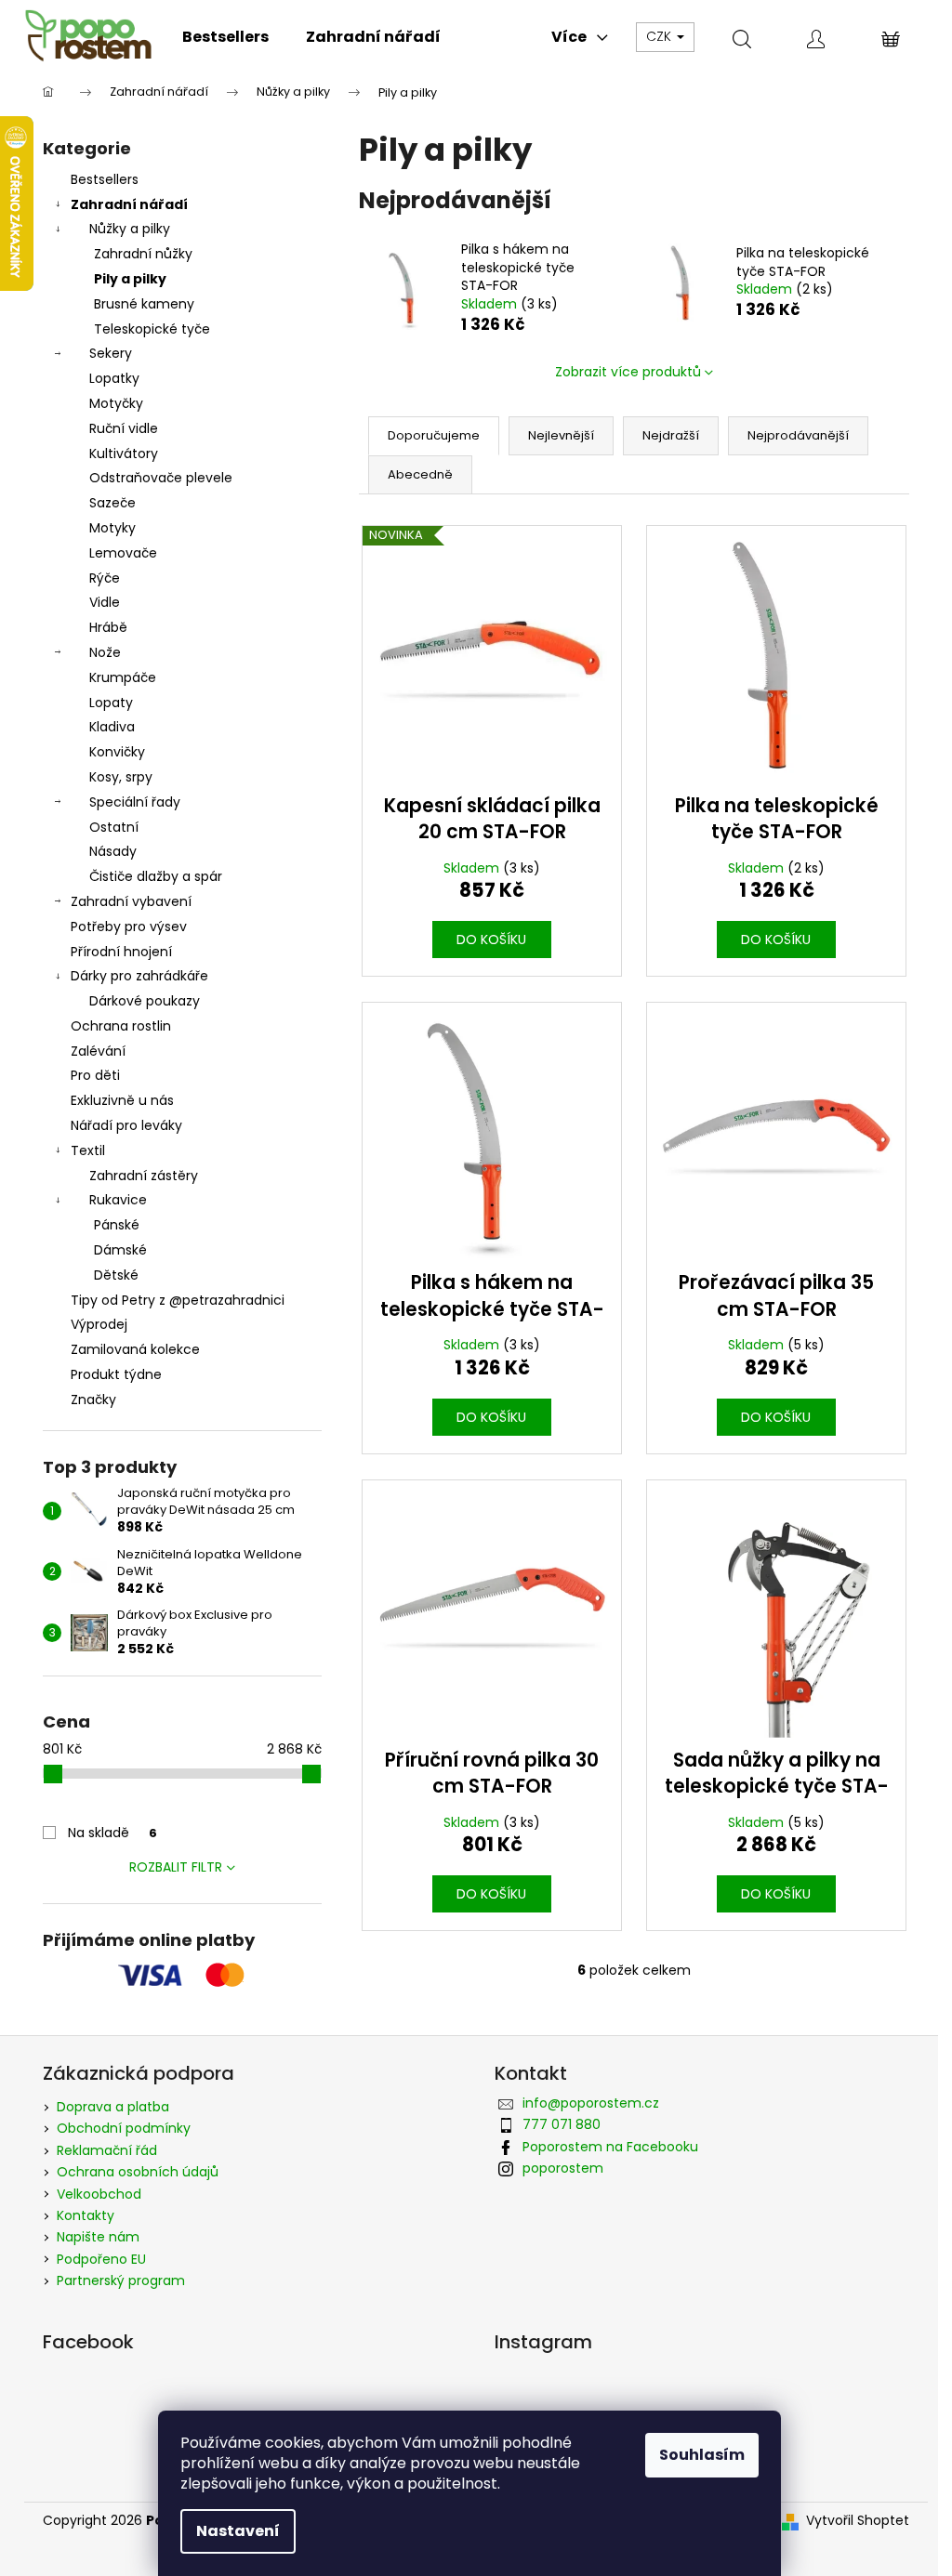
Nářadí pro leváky (126, 1125)
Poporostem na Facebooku (610, 2147)
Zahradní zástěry (144, 1176)
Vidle (105, 602)
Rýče (105, 578)
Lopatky (114, 378)
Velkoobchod (99, 2194)
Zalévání (98, 1051)
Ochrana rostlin (121, 1026)
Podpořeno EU (101, 2259)
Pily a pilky (130, 279)
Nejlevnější (561, 435)
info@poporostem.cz (591, 2103)
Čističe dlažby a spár (156, 876)
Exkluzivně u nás (122, 1100)
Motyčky (116, 403)
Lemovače (123, 553)
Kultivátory (124, 453)
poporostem (563, 2168)
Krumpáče (123, 677)
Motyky (112, 528)
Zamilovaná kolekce (135, 1349)
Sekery (111, 353)
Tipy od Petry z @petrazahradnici (178, 1300)
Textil (88, 1150)
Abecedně (420, 474)
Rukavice (118, 1200)
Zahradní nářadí (129, 204)
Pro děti (95, 1075)
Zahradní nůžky (143, 254)
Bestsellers (105, 179)
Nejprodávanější (798, 435)
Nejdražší (671, 435)
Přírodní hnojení (121, 952)
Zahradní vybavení (131, 901)
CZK (661, 36)
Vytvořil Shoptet (858, 2521)
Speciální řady (135, 802)
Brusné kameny (144, 304)
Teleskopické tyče (152, 329)
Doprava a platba (113, 2107)
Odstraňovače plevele (161, 478)
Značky (93, 1400)
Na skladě (112, 1833)
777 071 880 (562, 2124)
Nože (105, 652)
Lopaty (111, 703)
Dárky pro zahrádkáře (139, 976)
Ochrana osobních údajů (138, 2172)
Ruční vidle (124, 428)
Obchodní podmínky (124, 2128)
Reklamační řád (107, 2150)
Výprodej (99, 1324)
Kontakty (86, 2215)
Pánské (117, 1225)
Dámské (120, 1250)
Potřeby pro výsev (129, 927)
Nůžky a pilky (130, 229)
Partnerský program (121, 2280)
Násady (113, 851)
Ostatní (114, 827)
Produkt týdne (116, 1374)
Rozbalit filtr (176, 1867)
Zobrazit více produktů (628, 372)
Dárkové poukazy (145, 1001)
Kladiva (112, 727)
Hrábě (108, 627)
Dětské (116, 1275)
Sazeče (112, 503)
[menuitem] (225, 37)
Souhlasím (702, 2455)
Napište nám (98, 2237)
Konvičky (117, 752)
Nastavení (238, 2531)
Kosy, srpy (121, 777)
